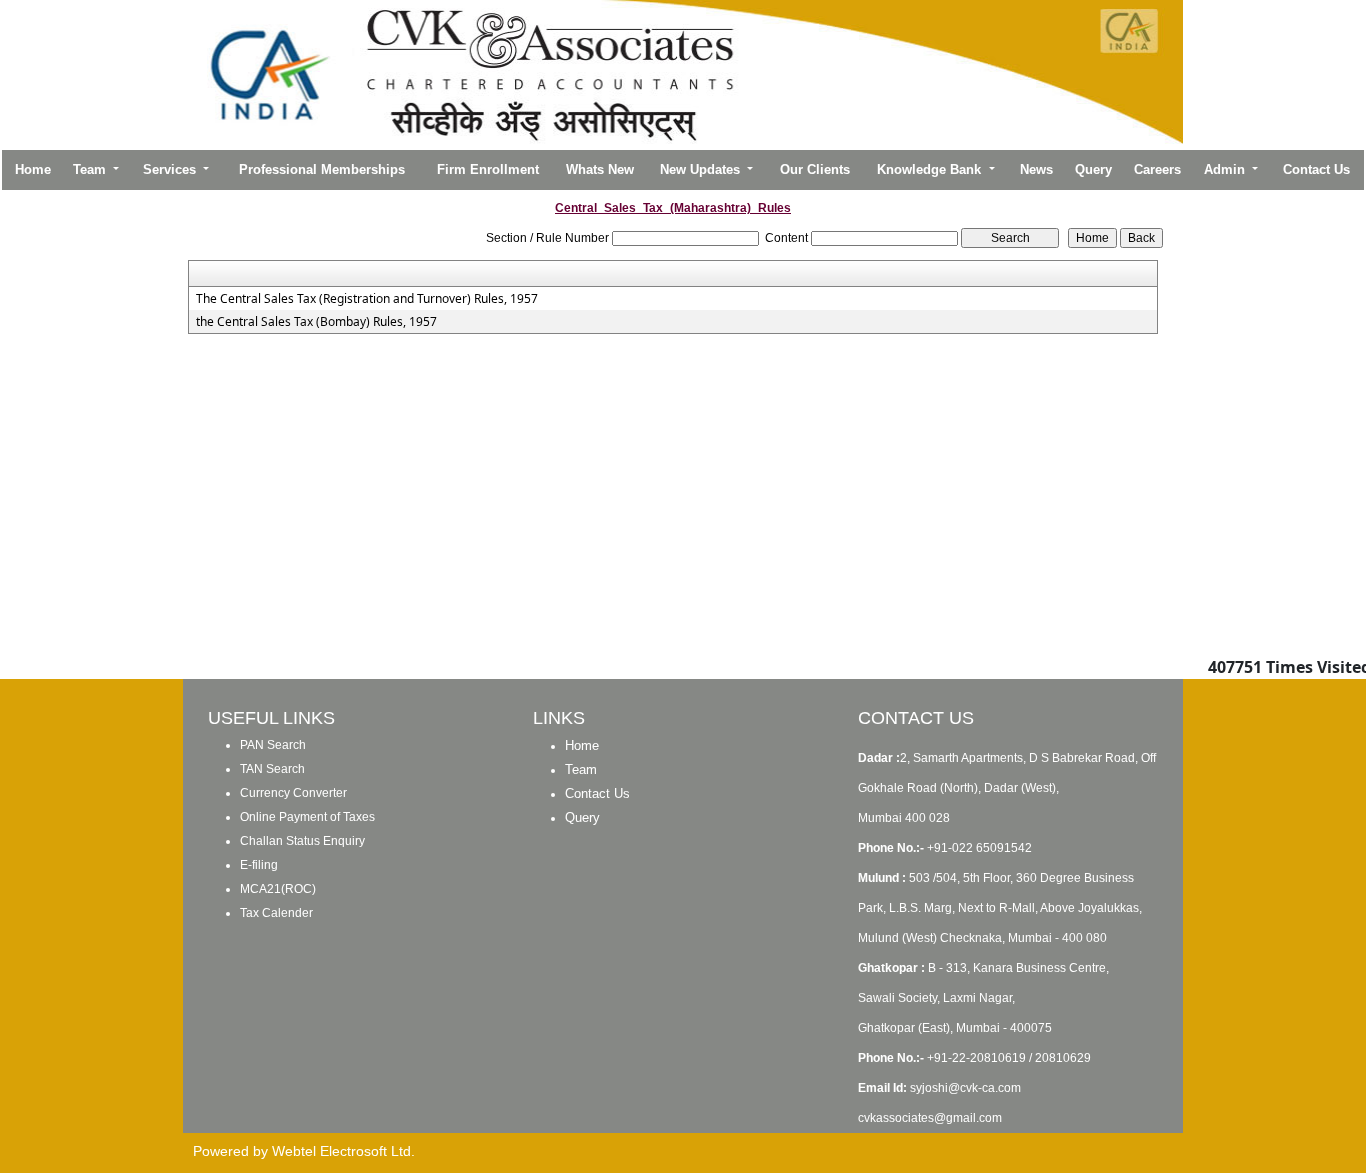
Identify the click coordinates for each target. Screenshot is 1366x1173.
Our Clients (815, 169)
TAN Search (272, 769)
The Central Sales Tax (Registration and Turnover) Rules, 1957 (367, 299)
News (1036, 169)
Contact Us (1316, 169)
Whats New (600, 169)
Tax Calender (276, 913)
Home (33, 169)
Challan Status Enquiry (302, 841)
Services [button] (171, 169)
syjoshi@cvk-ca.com (965, 1088)
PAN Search (273, 745)
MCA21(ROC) (278, 889)
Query (1093, 169)
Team (581, 769)
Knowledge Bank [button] (931, 169)
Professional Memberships (322, 169)
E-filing (259, 865)
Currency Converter (293, 793)
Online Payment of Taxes (307, 817)
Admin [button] (1226, 169)
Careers (1157, 169)
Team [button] (91, 169)
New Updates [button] (702, 169)
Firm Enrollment (488, 169)
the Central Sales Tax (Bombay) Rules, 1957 (316, 322)
